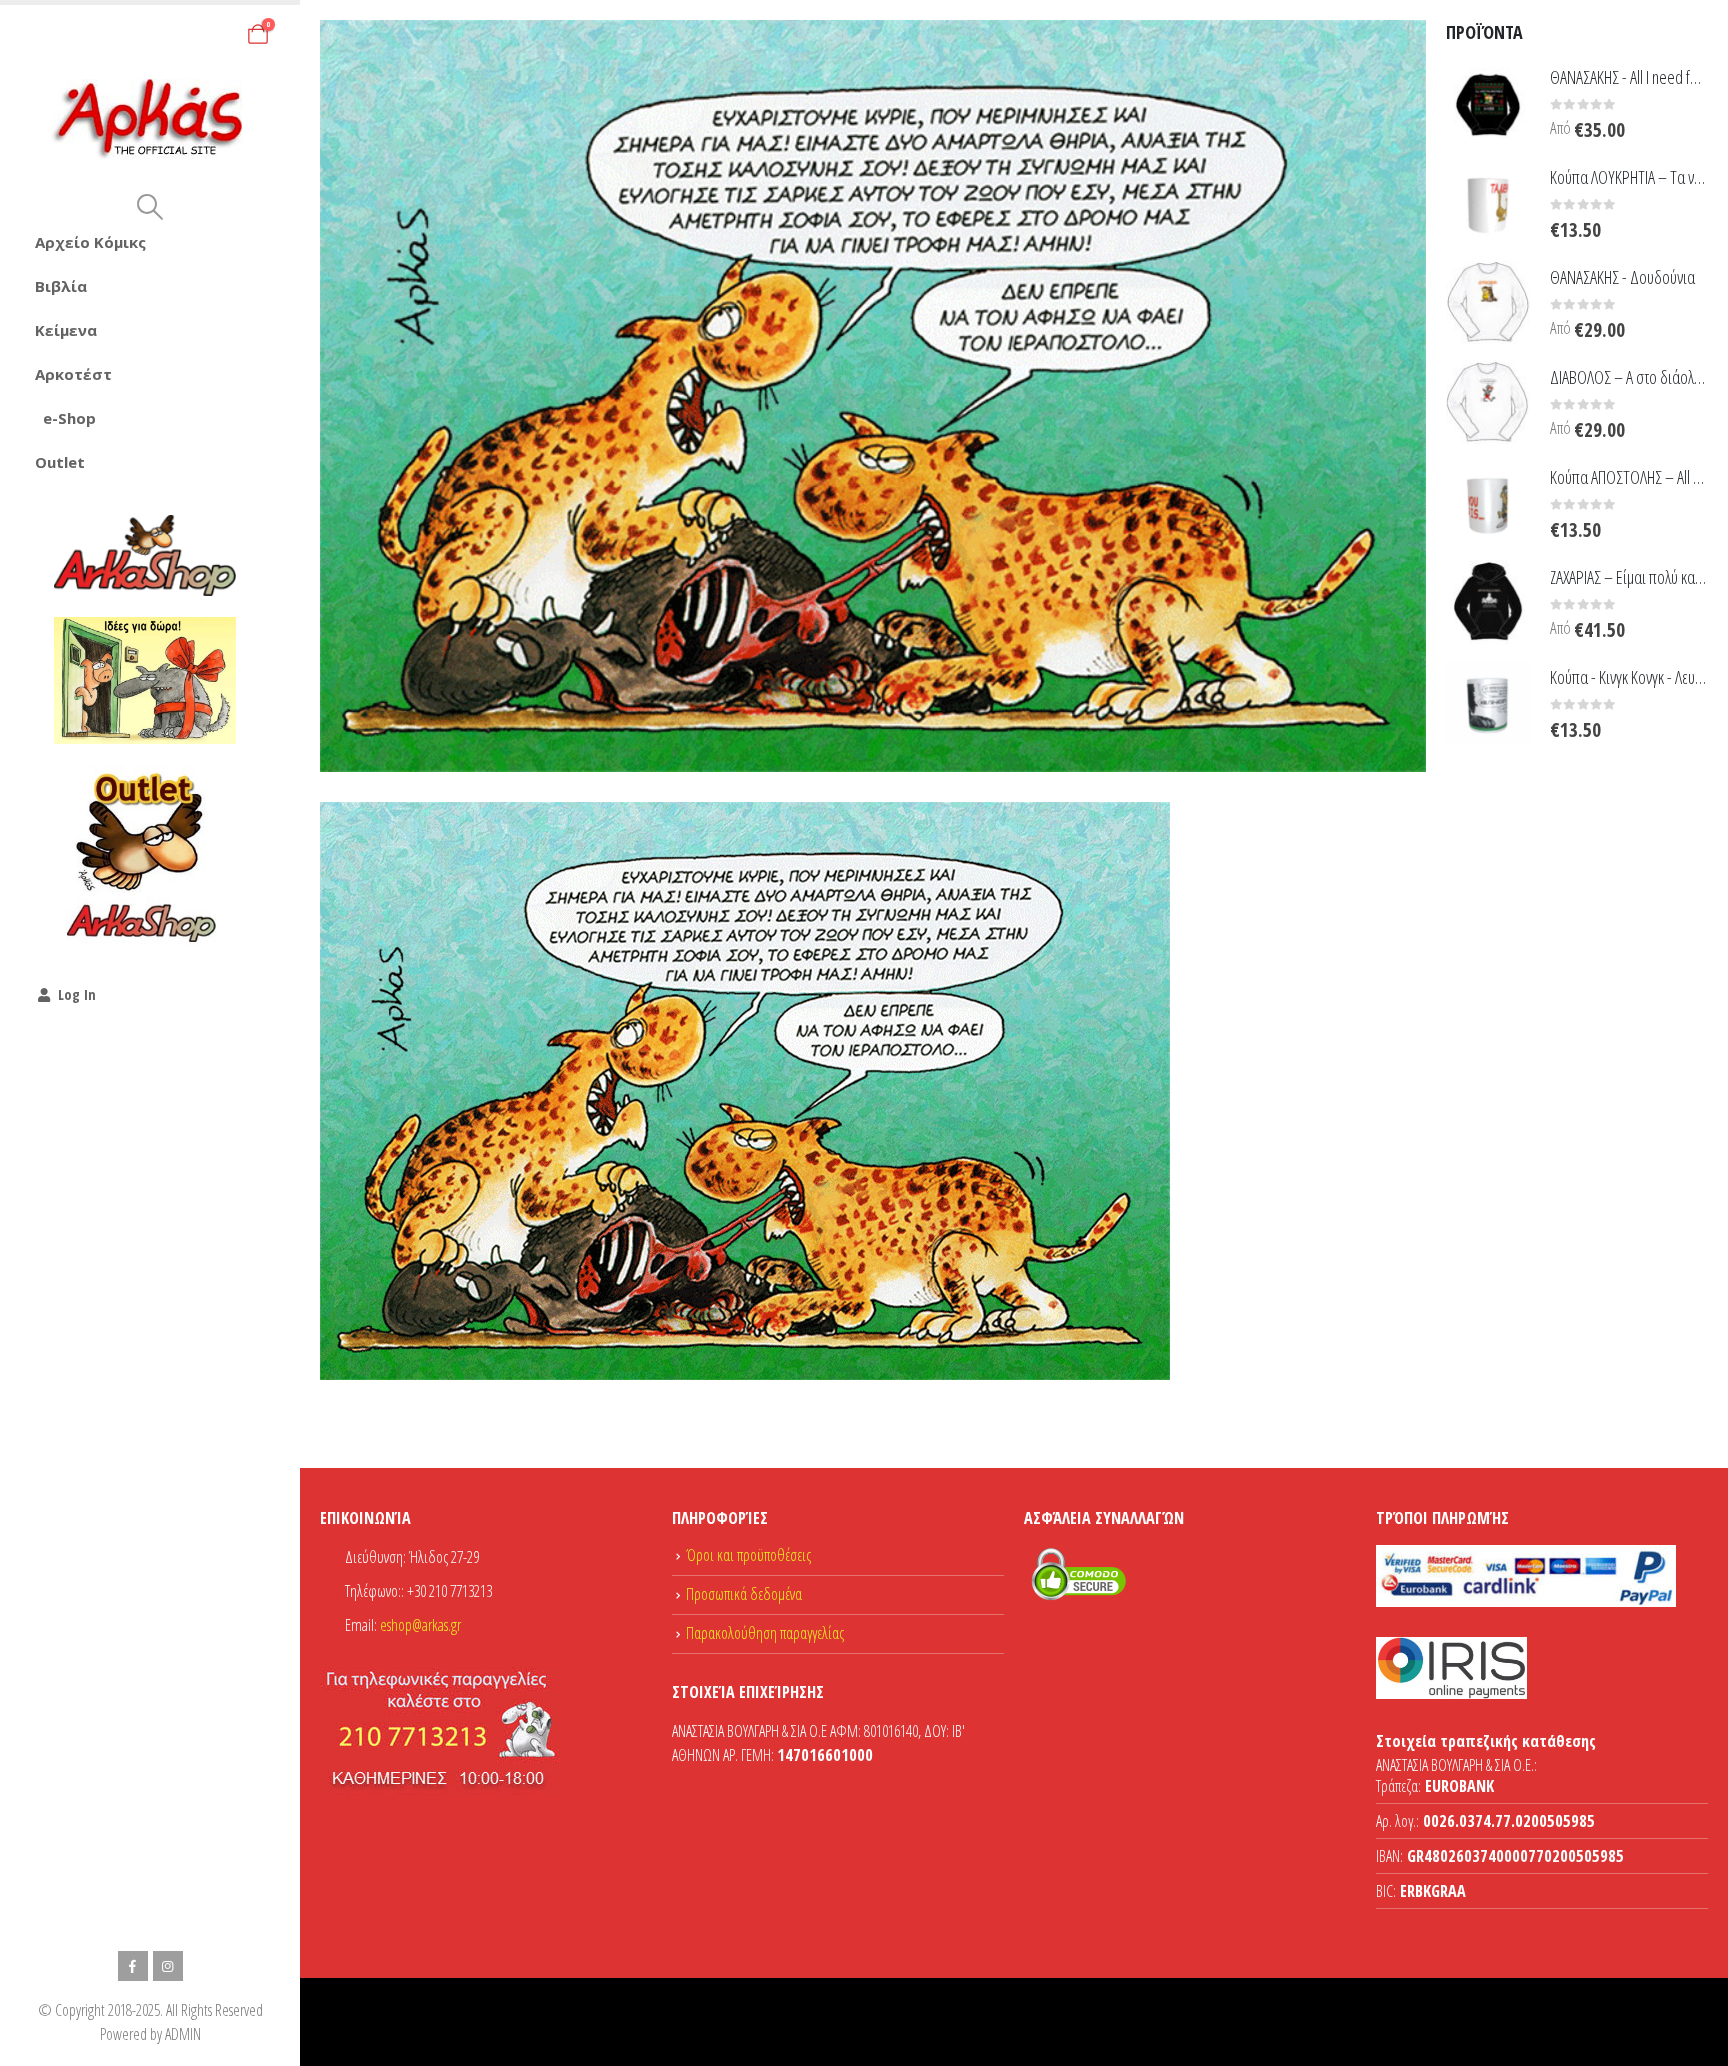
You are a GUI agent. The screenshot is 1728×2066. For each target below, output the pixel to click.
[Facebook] (133, 1966)
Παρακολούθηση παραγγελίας (765, 1633)
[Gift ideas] (145, 681)
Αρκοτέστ (73, 374)
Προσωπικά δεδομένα (744, 1594)
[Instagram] (168, 1966)
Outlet (60, 462)
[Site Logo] (150, 119)
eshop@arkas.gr (420, 1625)
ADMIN (183, 2034)
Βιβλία (61, 286)
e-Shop (69, 418)
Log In (77, 994)
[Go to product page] (1488, 102)
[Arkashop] (145, 555)
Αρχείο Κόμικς (90, 242)
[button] (149, 207)
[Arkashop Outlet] (145, 856)
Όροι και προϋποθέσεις (748, 1555)
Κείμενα (66, 330)
